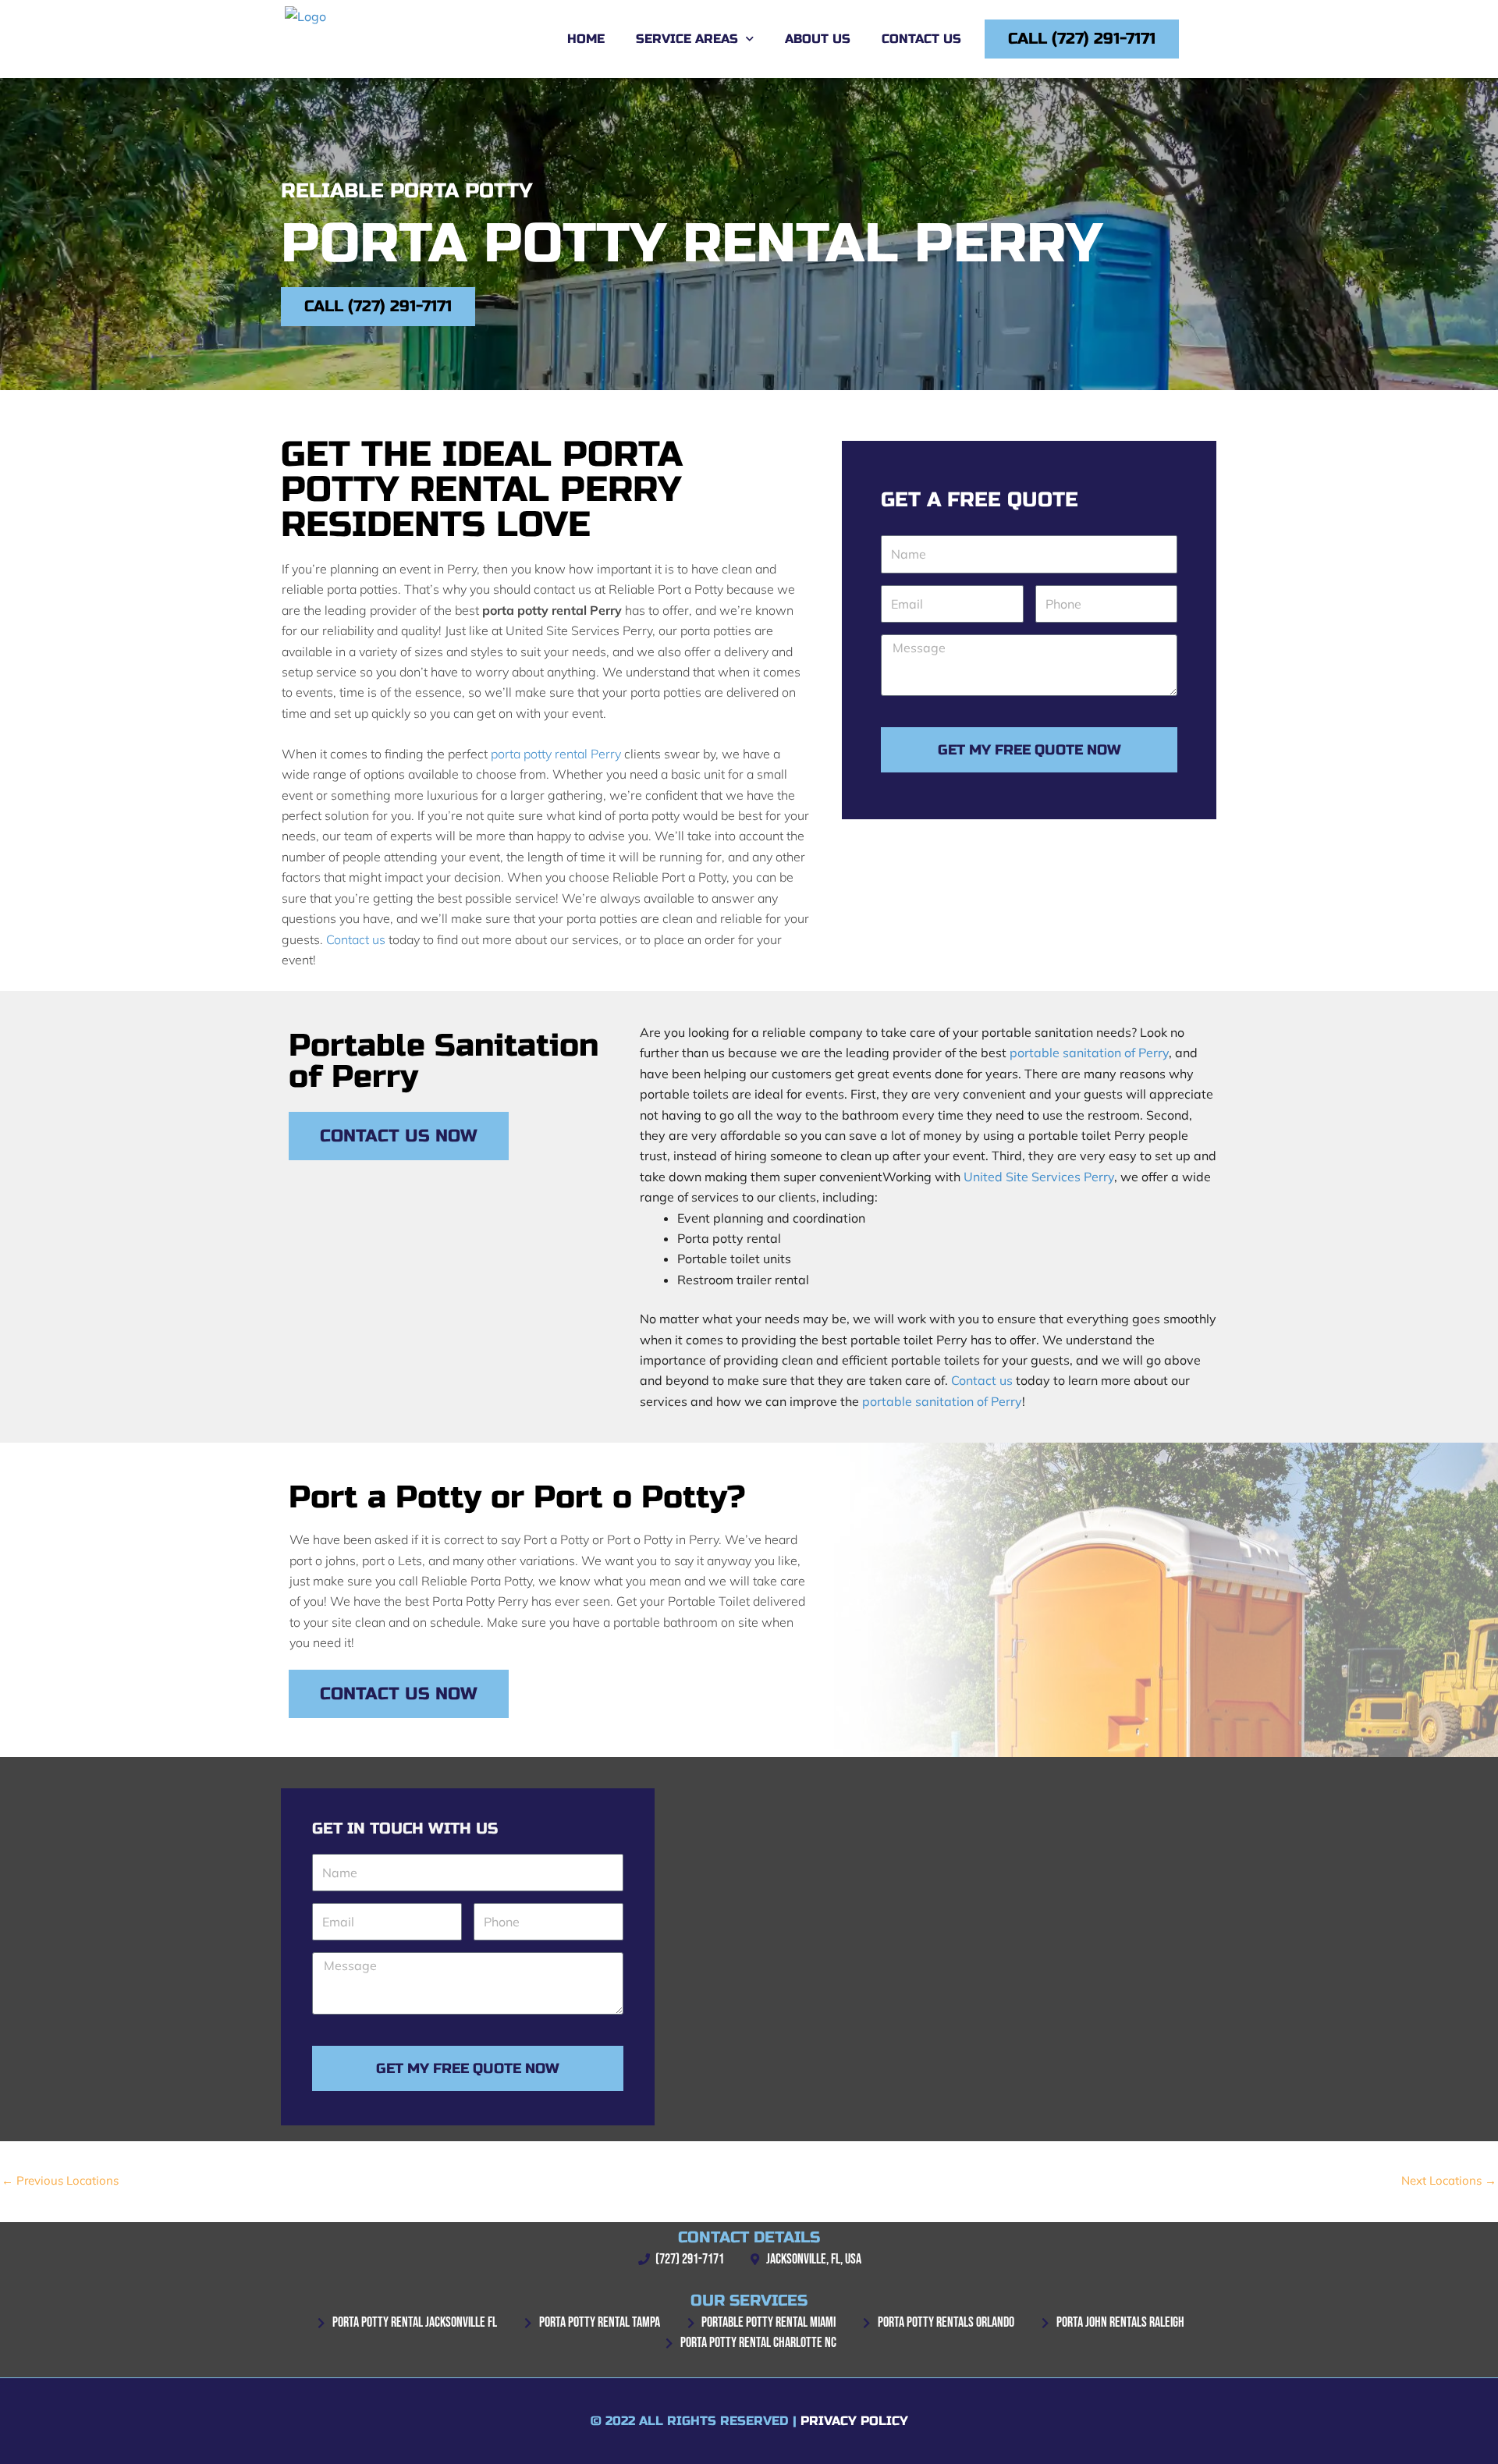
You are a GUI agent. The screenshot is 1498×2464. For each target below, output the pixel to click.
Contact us (356, 939)
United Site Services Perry (1039, 1177)
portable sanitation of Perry (1089, 1053)
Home (586, 39)
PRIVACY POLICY (854, 2421)
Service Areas (687, 39)
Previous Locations (60, 2180)
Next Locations (1449, 2180)
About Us (818, 39)
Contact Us (921, 39)
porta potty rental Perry (556, 754)
